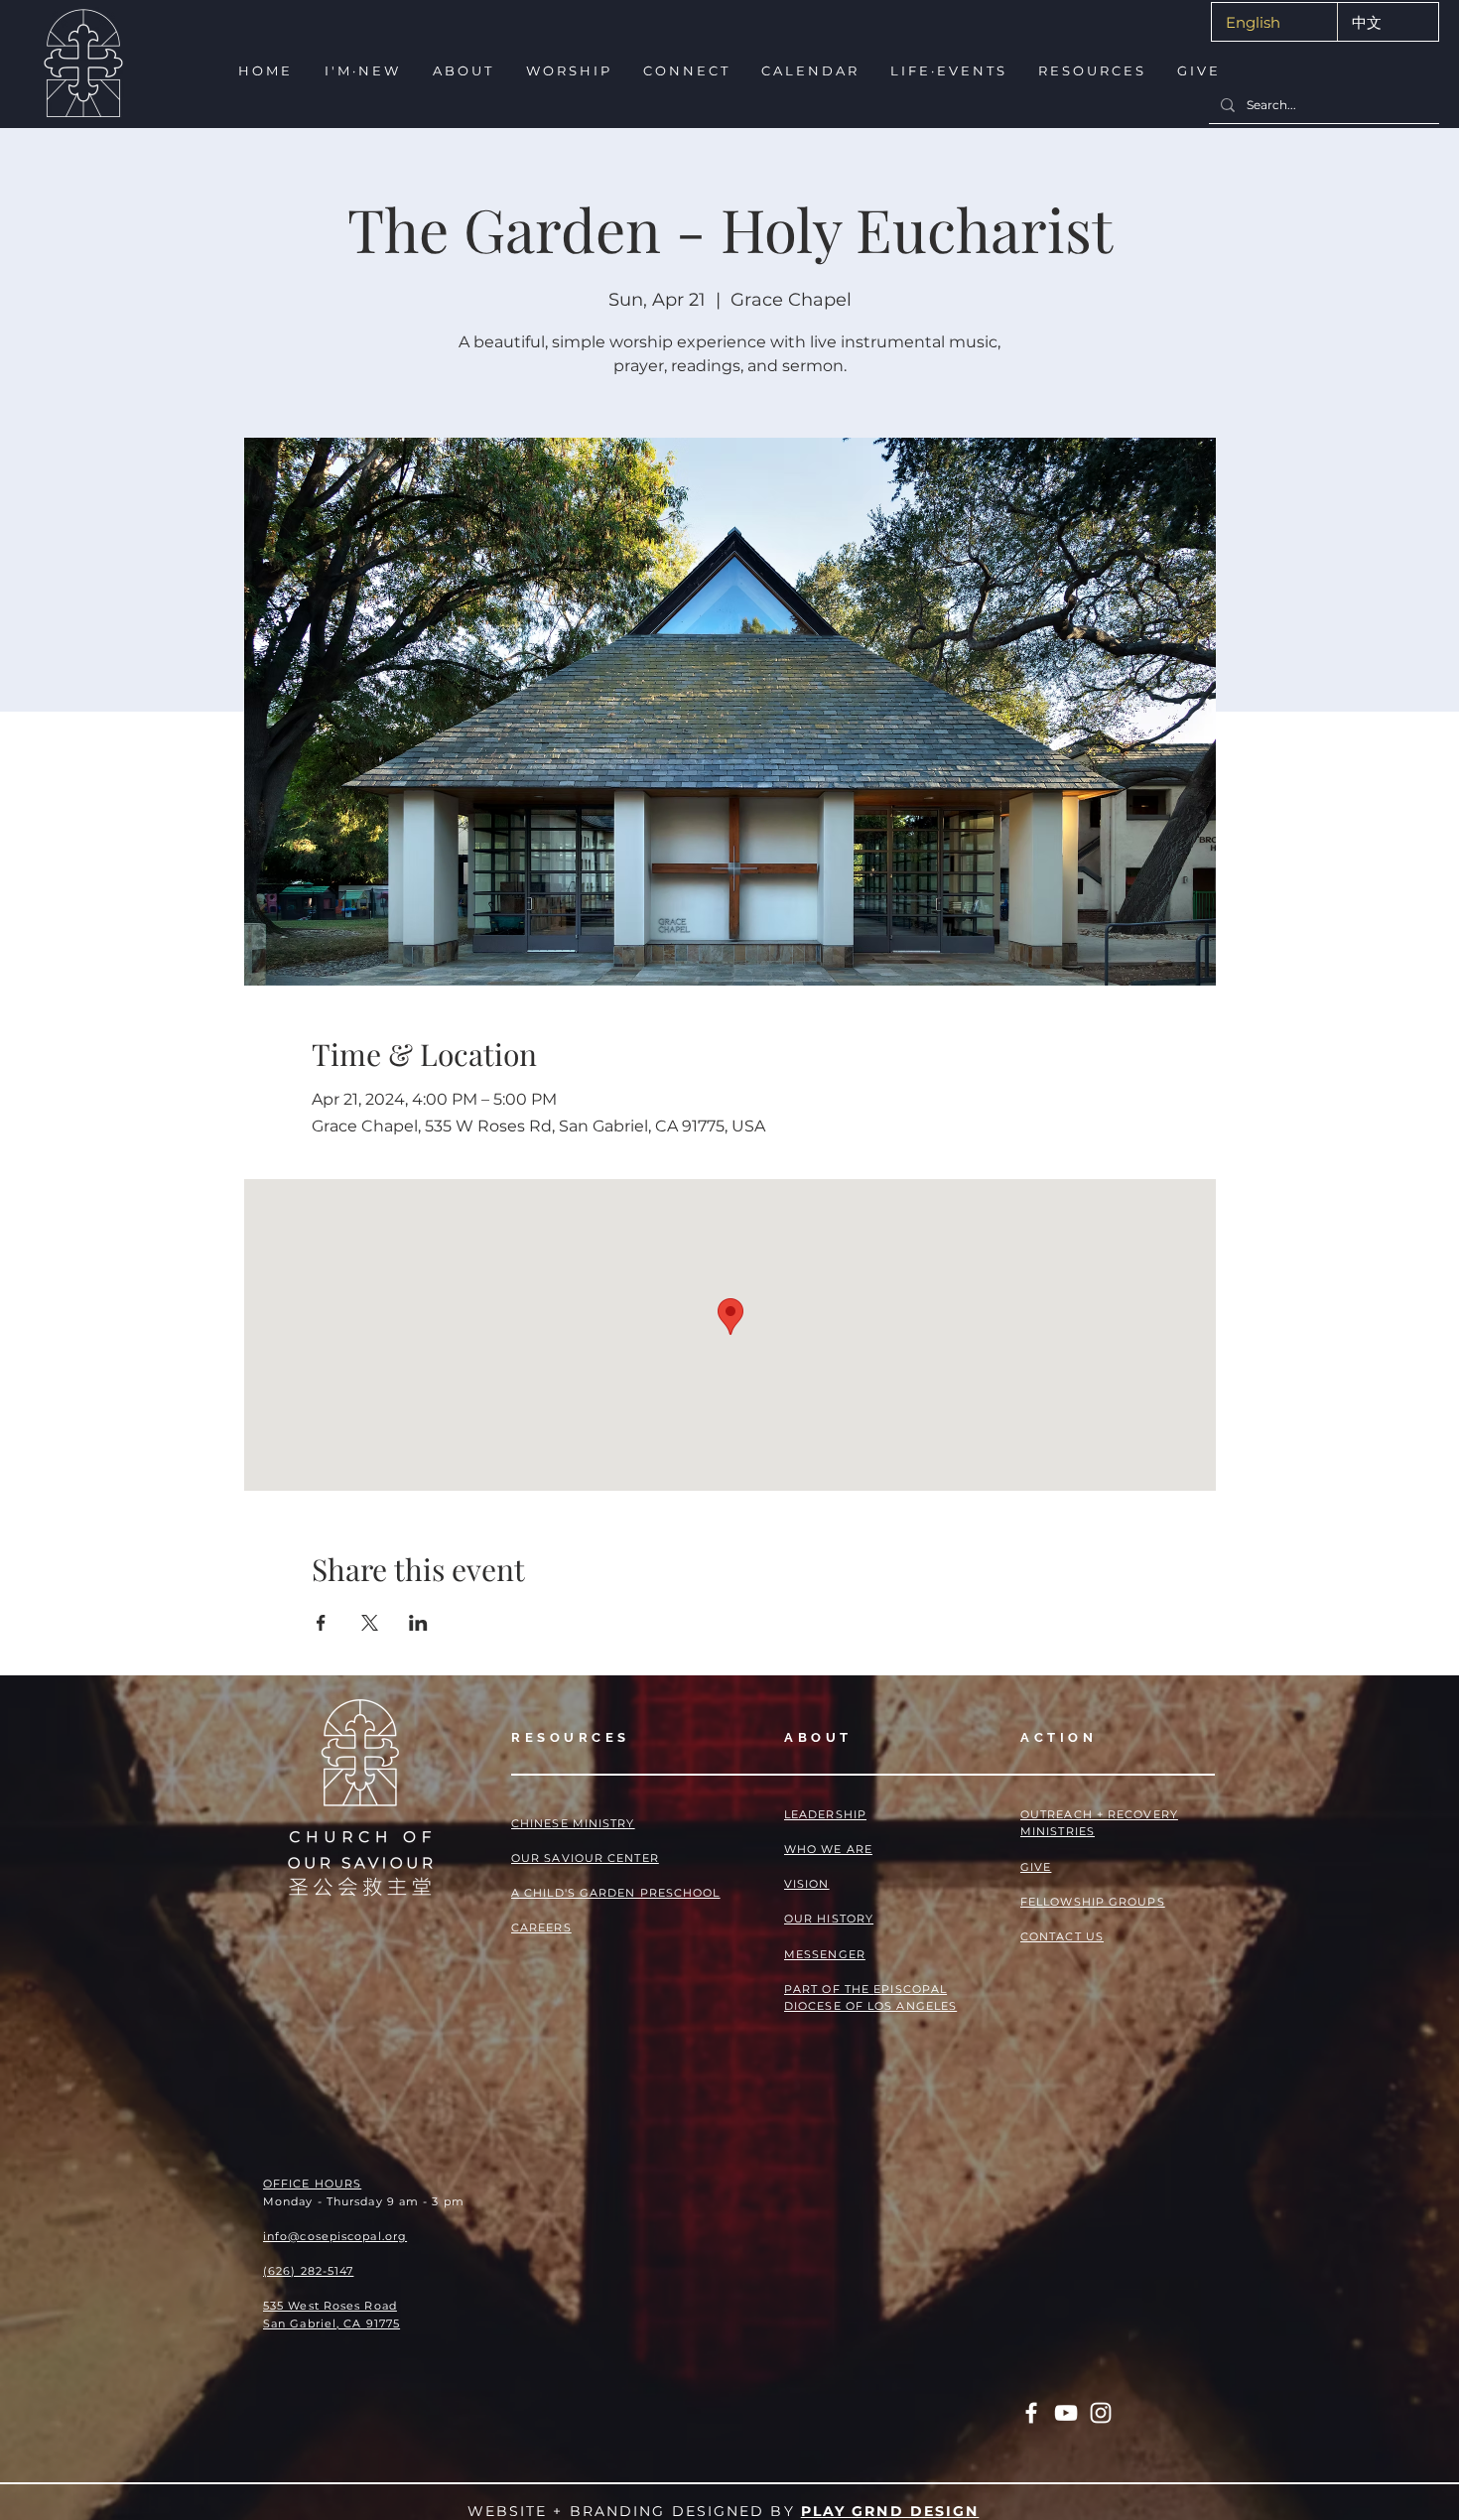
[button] (361, 71)
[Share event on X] (370, 1623)
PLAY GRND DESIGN (890, 2511)
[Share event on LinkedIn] (418, 1623)
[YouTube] (1066, 2413)
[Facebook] (1031, 2413)
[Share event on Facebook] (321, 1623)
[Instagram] (1101, 2413)
